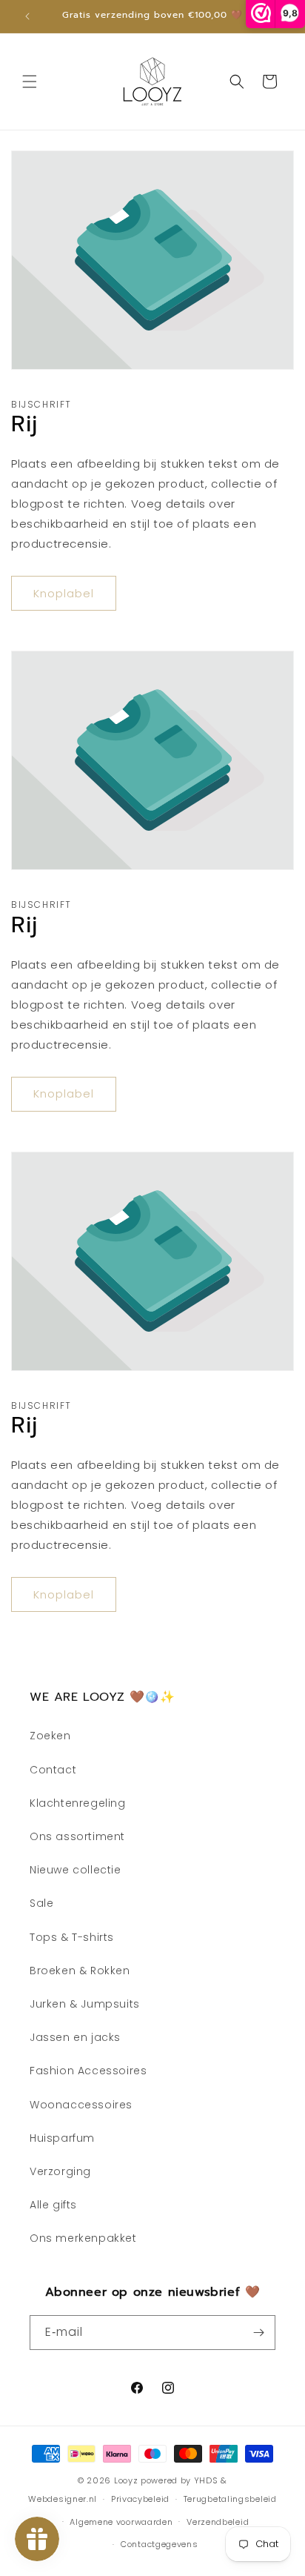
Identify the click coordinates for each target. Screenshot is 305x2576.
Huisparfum (62, 2138)
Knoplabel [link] (64, 593)
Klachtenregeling (78, 1803)
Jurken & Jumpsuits (85, 2004)
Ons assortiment (77, 1836)
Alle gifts (53, 2205)
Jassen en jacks (75, 2037)
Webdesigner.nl (63, 2499)
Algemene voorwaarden (121, 2522)
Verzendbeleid (218, 2522)
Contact (53, 1770)
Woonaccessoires (81, 2105)
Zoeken (50, 1736)
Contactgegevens (160, 2544)
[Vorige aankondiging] (27, 16)
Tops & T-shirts (72, 1937)
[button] (30, 82)
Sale (41, 1903)
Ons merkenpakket (83, 2238)
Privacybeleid (140, 2499)
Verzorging (60, 2171)
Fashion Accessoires (88, 2071)
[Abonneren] (258, 2333)
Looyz (126, 2480)
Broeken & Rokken (80, 1971)
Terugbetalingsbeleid (230, 2499)
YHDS (206, 2480)
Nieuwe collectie (76, 1870)
